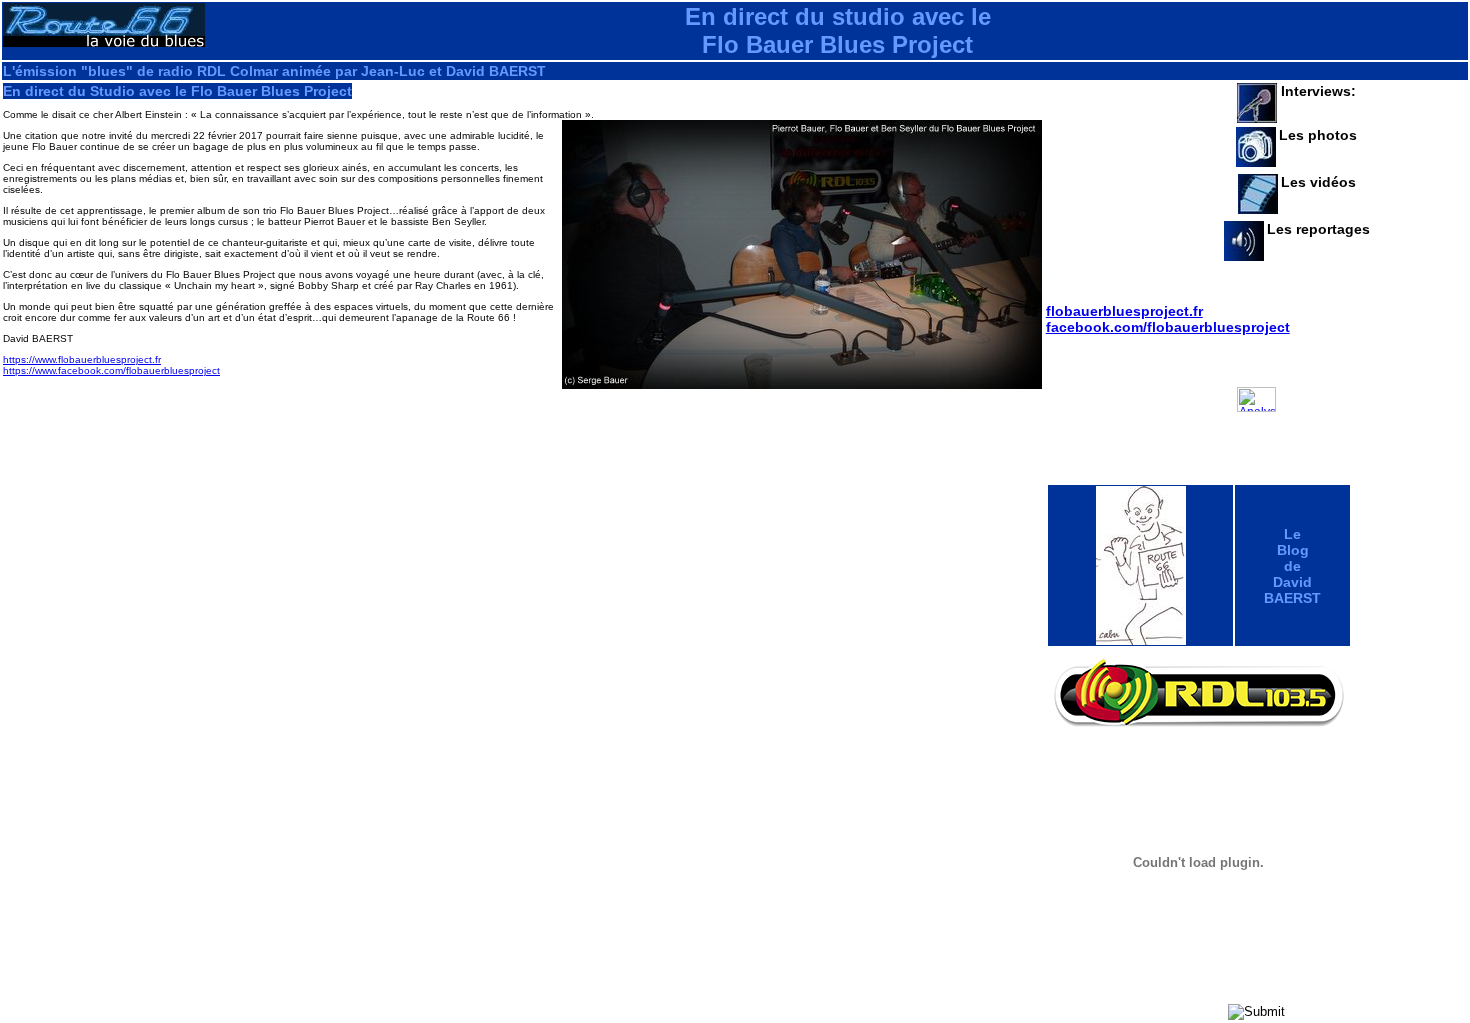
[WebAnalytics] (1256, 435)
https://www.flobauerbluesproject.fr (82, 359)
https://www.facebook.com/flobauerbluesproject (111, 370)
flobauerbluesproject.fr (1124, 311)
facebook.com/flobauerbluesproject (1168, 327)
